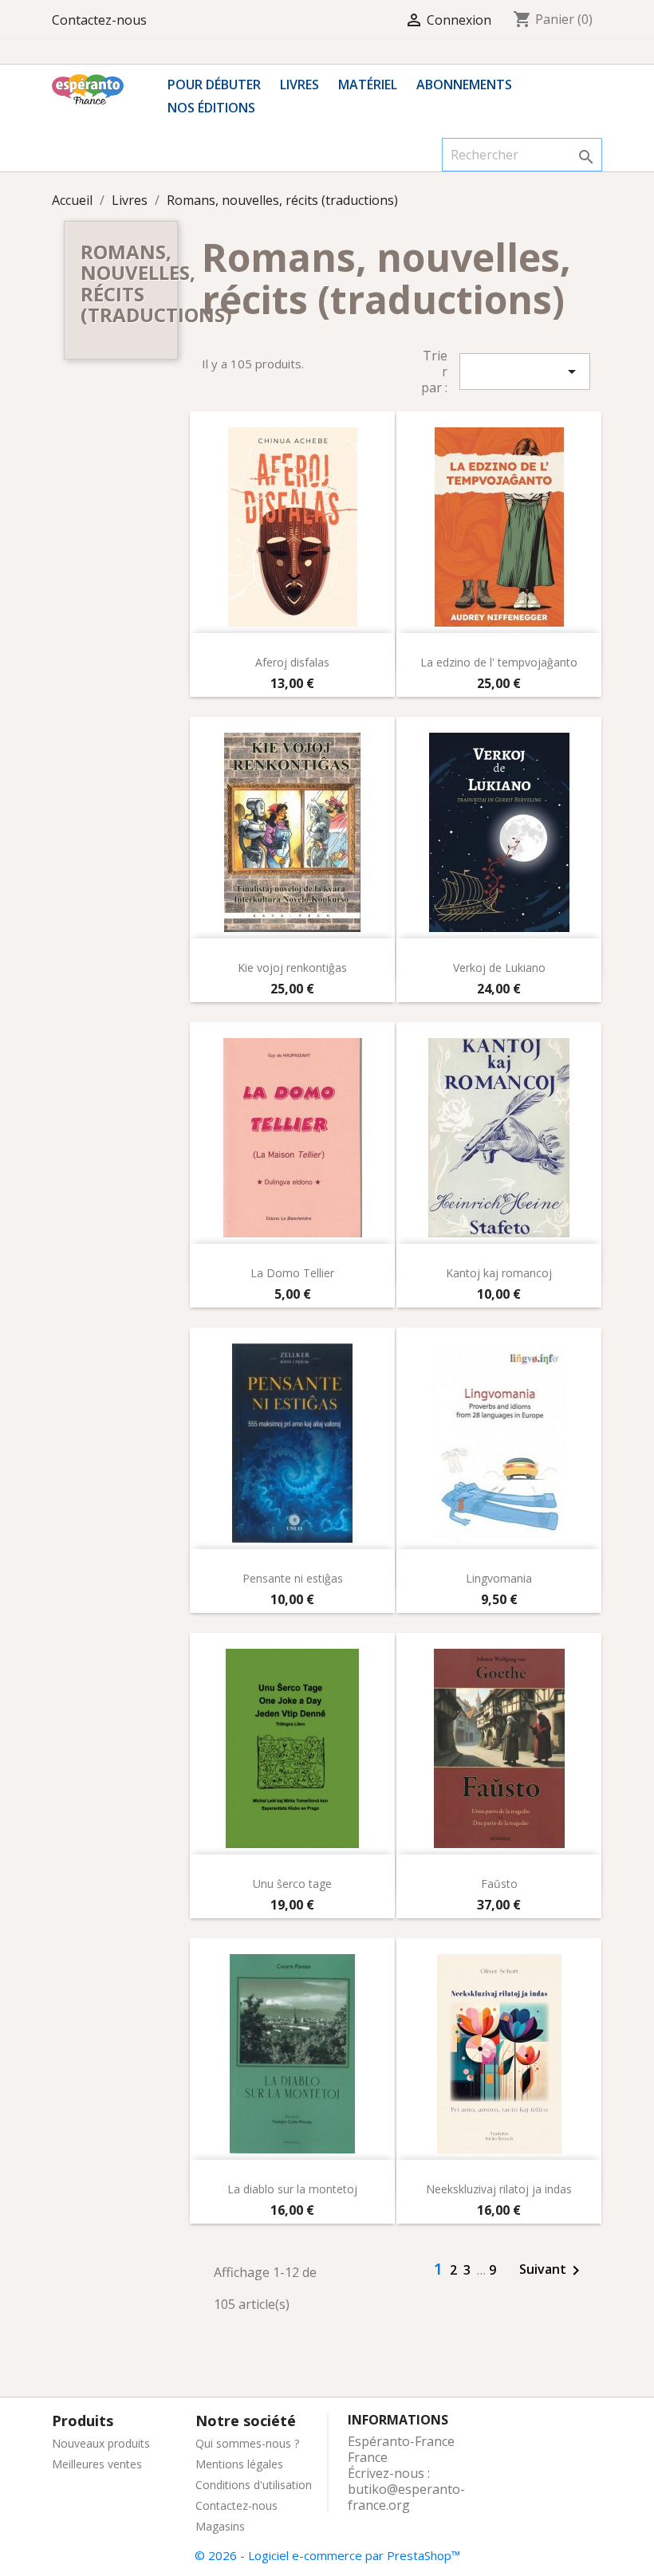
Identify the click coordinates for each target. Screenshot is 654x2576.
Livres (299, 85)
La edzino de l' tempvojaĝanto (499, 662)
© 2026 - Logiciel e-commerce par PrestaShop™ (327, 2555)
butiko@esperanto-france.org (406, 2497)
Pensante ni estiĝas (293, 1578)
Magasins (220, 2526)
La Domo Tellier (292, 1273)
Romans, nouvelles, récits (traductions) (156, 283)
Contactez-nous (99, 20)
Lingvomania (499, 1578)
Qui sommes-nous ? (247, 2443)
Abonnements (464, 85)
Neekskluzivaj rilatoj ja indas (499, 2189)
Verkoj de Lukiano (499, 967)
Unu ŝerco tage (292, 1884)
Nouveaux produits (101, 2443)
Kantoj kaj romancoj (499, 1273)
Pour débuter (214, 85)
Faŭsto (499, 1884)
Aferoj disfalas (292, 662)
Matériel (368, 85)
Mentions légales (239, 2464)
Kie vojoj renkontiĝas (292, 967)
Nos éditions (211, 108)
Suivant (552, 2271)
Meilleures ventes (97, 2464)
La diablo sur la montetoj (292, 2189)
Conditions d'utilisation (254, 2485)
